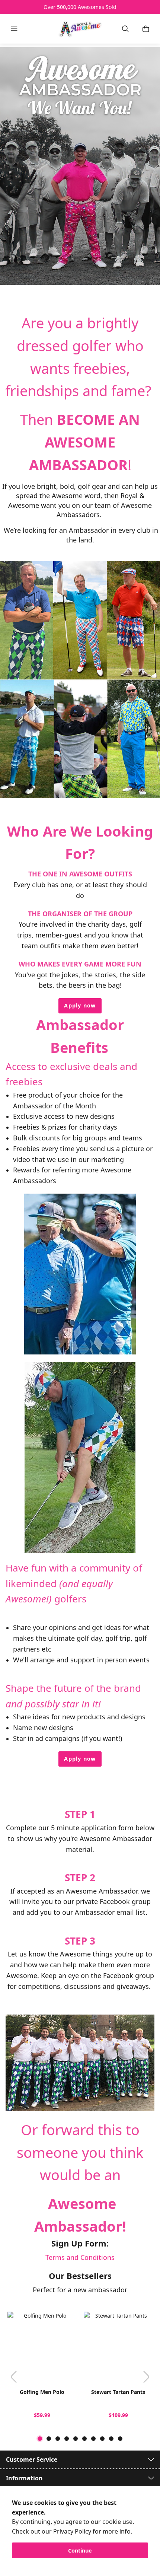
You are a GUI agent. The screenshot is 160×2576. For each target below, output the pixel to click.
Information (24, 2478)
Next (146, 2377)
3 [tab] (58, 2439)
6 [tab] (84, 2439)
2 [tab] (49, 2439)
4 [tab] (67, 2439)
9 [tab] (111, 2439)
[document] (80, 2528)
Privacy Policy (72, 2531)
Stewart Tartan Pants (118, 2392)
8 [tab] (102, 2439)
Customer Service (32, 2459)
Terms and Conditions (80, 2257)
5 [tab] (76, 2439)
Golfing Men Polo (42, 2392)
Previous (14, 2377)
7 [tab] (93, 2439)
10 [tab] (120, 2439)
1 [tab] (40, 2439)
